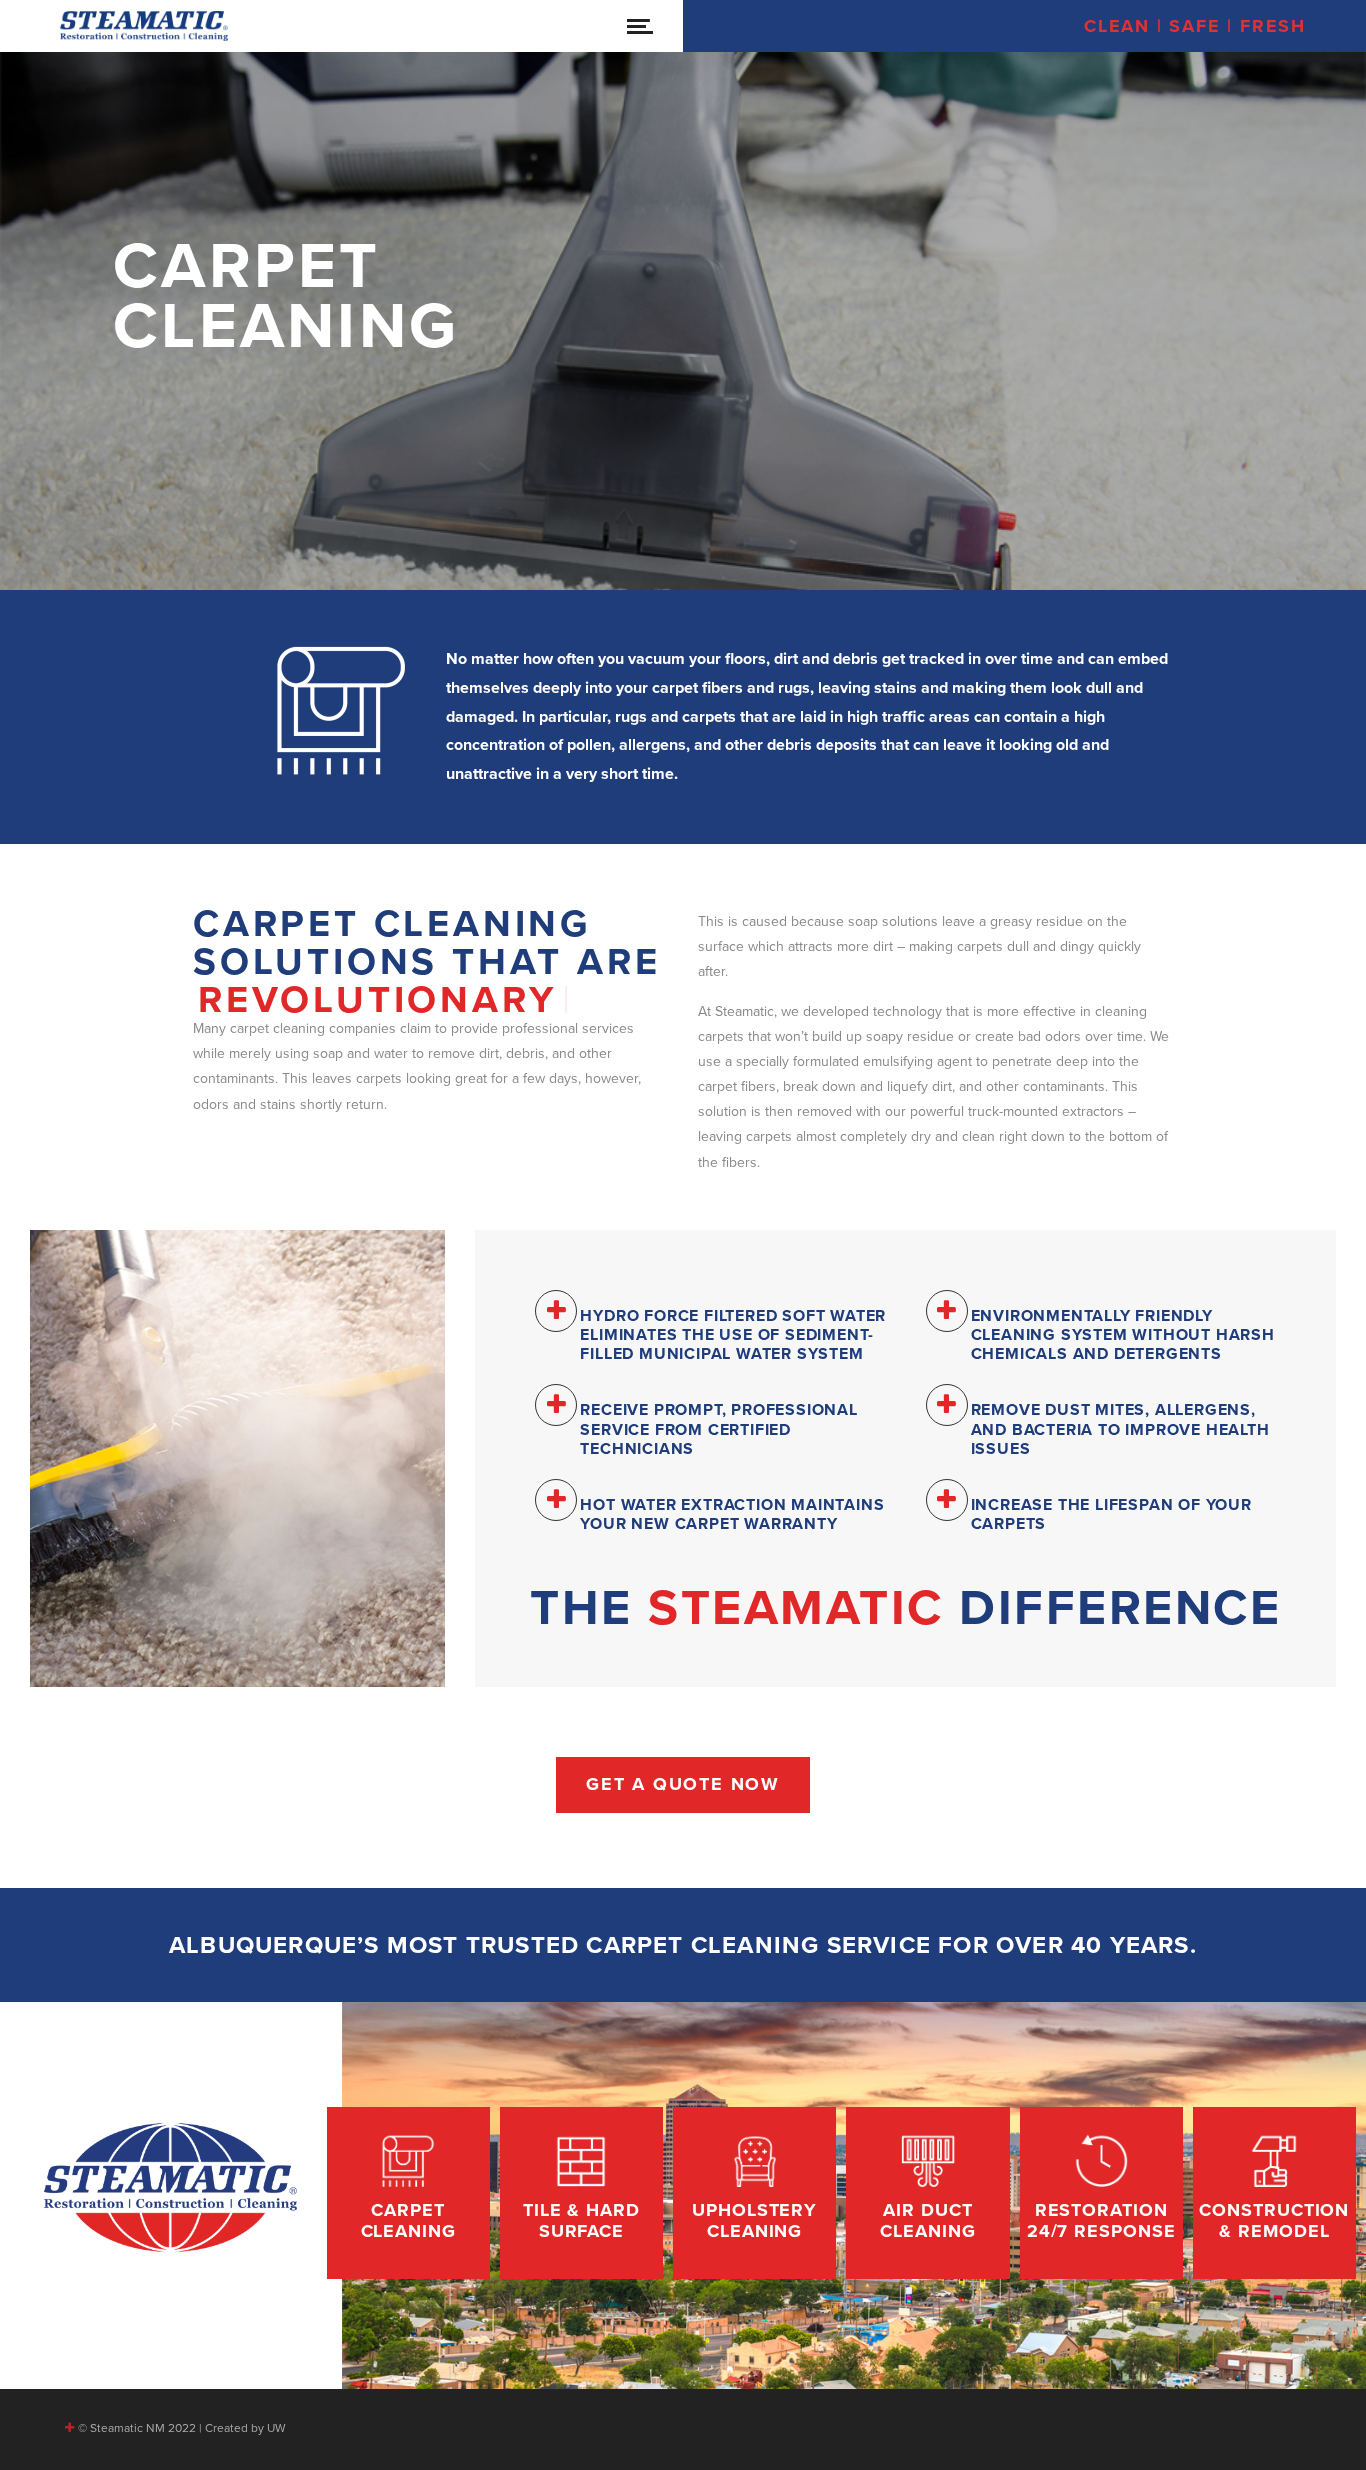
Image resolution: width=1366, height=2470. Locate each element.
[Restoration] (1101, 2193)
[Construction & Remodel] (1274, 2193)
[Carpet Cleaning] (408, 2193)
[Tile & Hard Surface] (581, 2193)
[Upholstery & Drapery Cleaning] (754, 2193)
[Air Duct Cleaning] (927, 2193)
